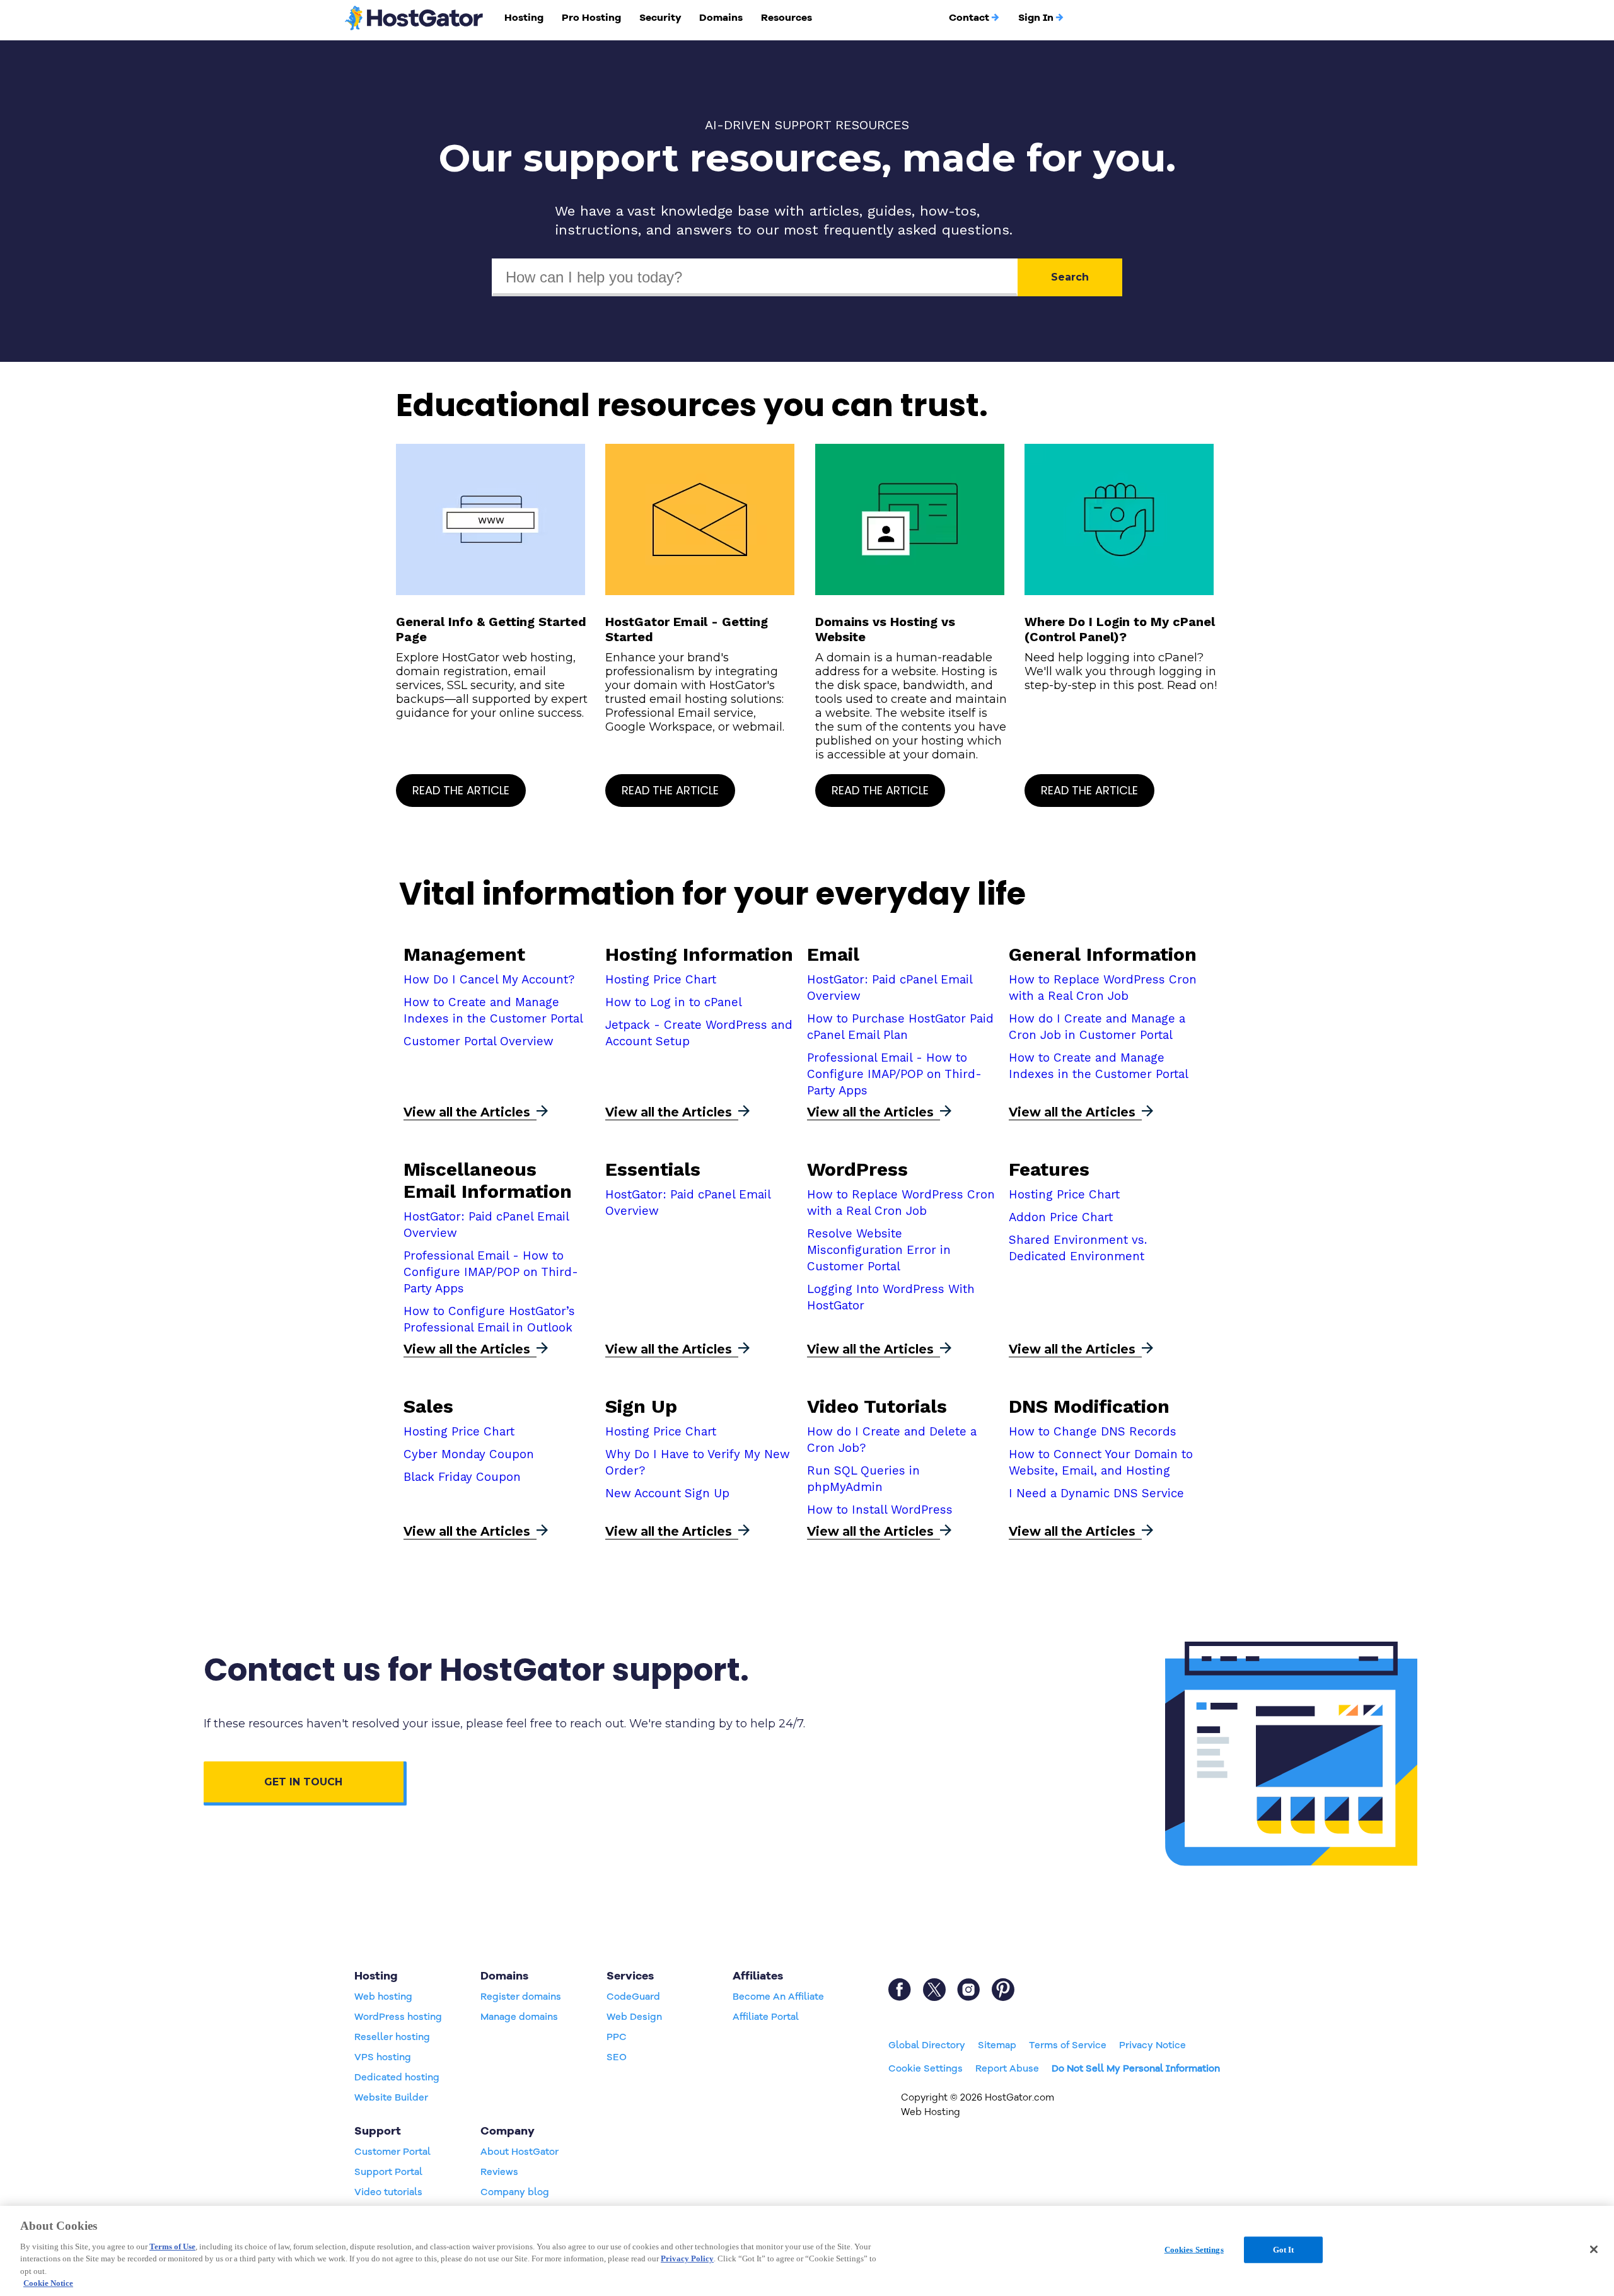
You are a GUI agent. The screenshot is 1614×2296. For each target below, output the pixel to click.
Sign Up (641, 1406)
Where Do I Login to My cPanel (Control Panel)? (1120, 629)
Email (833, 954)
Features (1049, 1169)
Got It (1284, 2250)
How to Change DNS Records (1093, 1432)
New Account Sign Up (667, 1493)
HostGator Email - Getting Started (687, 629)
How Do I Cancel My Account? (489, 980)
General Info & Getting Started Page (491, 629)
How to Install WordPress (880, 1510)
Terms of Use (172, 2247)
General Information (1103, 954)
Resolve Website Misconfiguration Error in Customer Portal (879, 1250)
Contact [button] (969, 18)
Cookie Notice (48, 2283)
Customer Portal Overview (479, 1041)
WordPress (857, 1169)
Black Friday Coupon (462, 1477)
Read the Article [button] (461, 790)
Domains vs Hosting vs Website (885, 629)
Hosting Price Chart (661, 980)
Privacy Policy (687, 2258)
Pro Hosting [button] (591, 18)
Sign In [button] (1036, 18)
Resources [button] (787, 18)
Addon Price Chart (1061, 1217)
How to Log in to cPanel (674, 1002)
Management (464, 954)
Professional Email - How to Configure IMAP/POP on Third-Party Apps (894, 1074)
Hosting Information (699, 954)
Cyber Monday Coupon (469, 1454)
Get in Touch (303, 1782)
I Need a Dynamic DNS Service (1096, 1493)
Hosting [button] (524, 18)
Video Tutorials (877, 1406)
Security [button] (660, 18)
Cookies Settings (1194, 2250)
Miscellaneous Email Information (488, 1180)
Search (1070, 277)
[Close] (1594, 2249)
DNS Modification (1089, 1406)
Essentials (653, 1169)
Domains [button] (721, 18)
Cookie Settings (926, 2068)
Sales (428, 1406)
